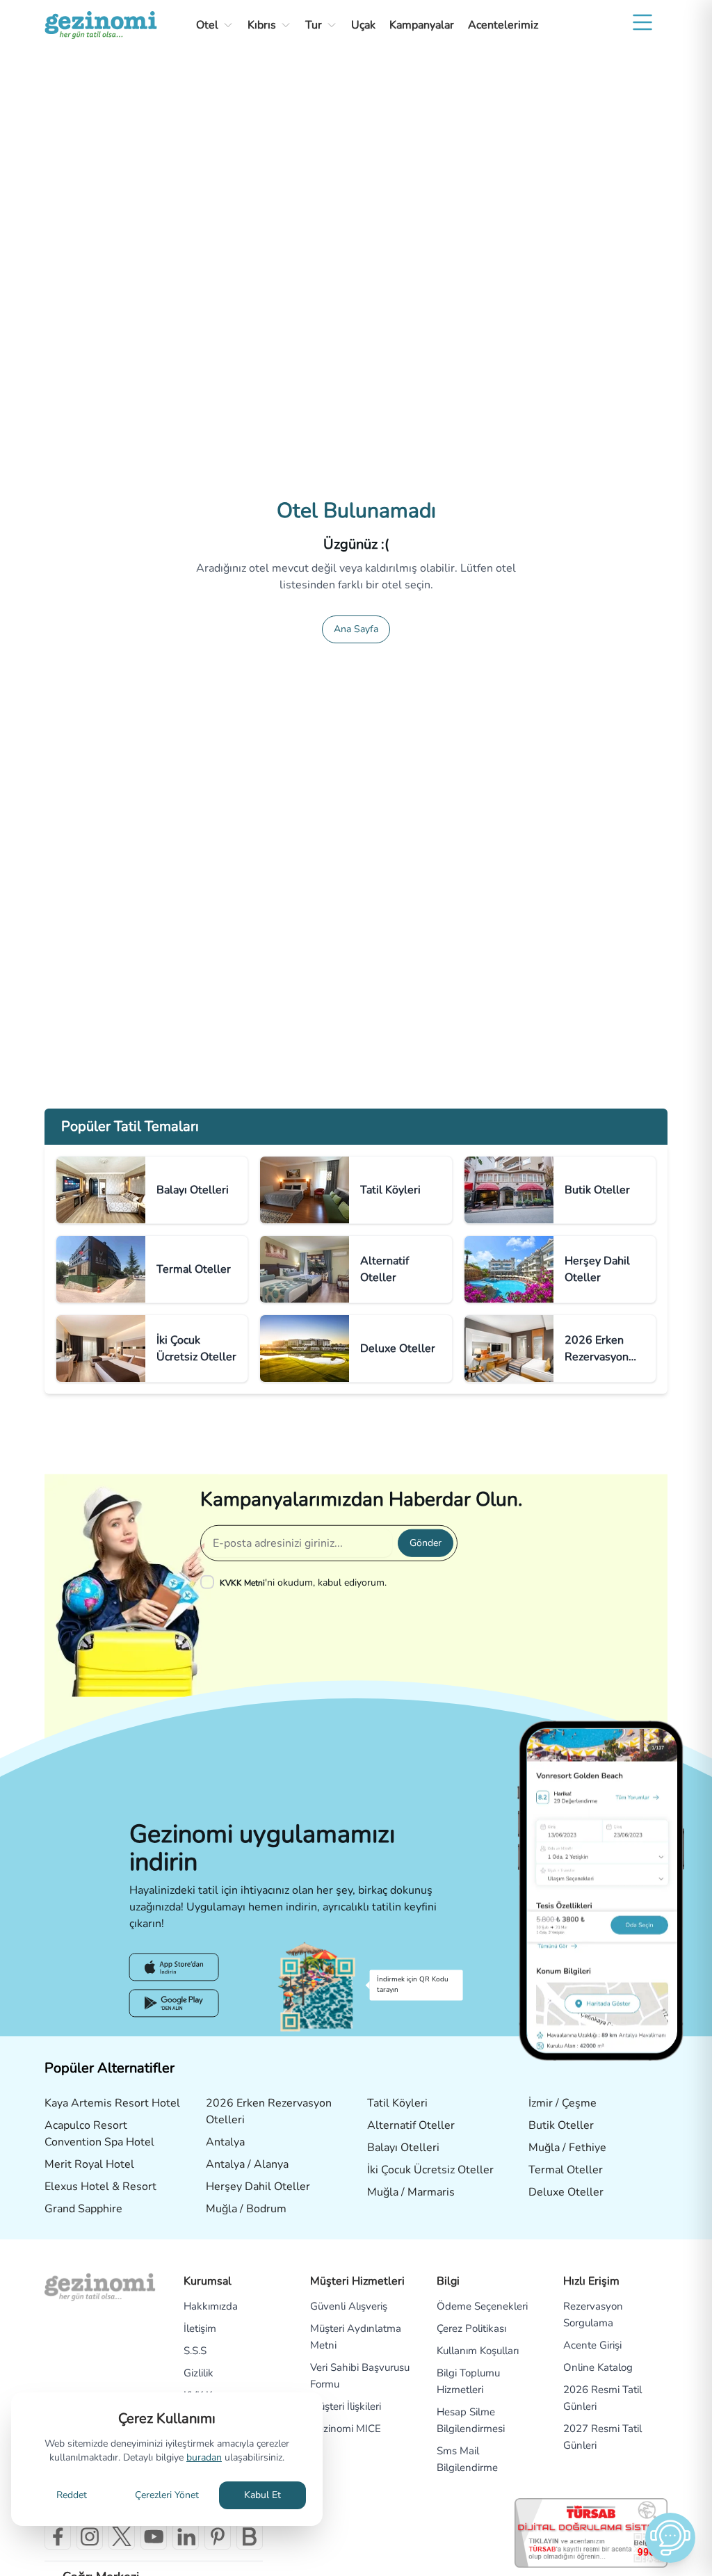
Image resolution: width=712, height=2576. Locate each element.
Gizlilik (199, 2373)
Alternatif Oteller (411, 2125)
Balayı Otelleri (403, 2148)
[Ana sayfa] (101, 25)
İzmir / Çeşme (563, 2103)
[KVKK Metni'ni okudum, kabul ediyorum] (210, 1582)
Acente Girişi (592, 2345)
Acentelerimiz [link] (503, 25)
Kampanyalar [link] (422, 25)
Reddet (72, 2495)
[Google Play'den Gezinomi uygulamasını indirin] (174, 2003)
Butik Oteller (561, 2125)
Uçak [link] (363, 25)
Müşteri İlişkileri (346, 2406)
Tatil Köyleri (397, 2103)
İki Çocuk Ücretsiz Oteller (430, 2170)
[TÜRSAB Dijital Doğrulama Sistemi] (591, 2533)
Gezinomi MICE (346, 2429)
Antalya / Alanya (247, 2164)
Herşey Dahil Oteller (258, 2187)
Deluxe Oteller (566, 2192)
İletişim (200, 2328)
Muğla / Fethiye (567, 2148)
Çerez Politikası (471, 2328)
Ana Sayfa (356, 629)
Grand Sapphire (83, 2209)
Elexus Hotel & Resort (100, 2187)
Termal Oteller (566, 2170)
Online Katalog (598, 2367)
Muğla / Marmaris (411, 2192)
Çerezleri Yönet (167, 2495)
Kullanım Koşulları (478, 2351)
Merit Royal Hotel (89, 2164)
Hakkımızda (211, 2306)
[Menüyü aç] (642, 22)
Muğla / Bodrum (246, 2209)
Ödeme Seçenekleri (482, 2306)
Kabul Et (262, 2495)
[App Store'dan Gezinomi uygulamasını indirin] (174, 1967)
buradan (204, 2457)
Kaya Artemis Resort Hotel (112, 2103)
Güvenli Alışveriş (349, 2306)
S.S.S (195, 2351)
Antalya (225, 2142)
